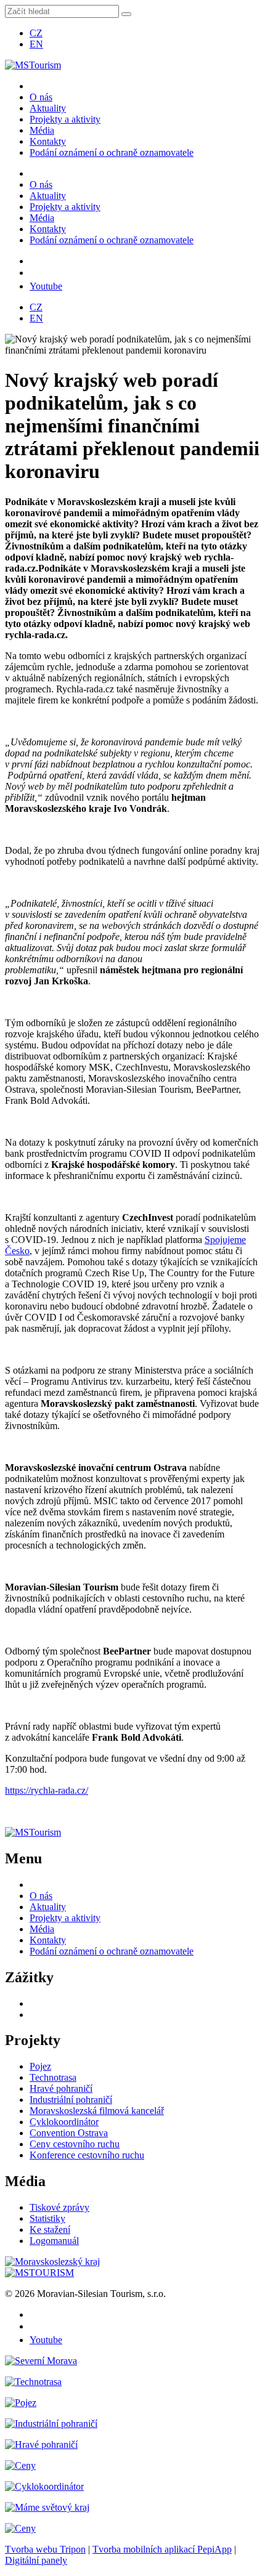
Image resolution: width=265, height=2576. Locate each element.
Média (42, 130)
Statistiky (47, 2218)
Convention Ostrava (69, 2133)
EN (36, 44)
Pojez (40, 2066)
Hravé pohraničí (61, 2088)
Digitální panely (36, 2560)
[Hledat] (126, 14)
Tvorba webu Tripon (45, 2549)
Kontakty (48, 141)
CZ (36, 33)
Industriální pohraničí (71, 2100)
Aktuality (48, 108)
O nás (41, 97)
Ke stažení (50, 2230)
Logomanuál (54, 2241)
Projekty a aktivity (65, 119)
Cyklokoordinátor (64, 2122)
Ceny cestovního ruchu (75, 2144)
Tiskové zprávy (59, 2207)
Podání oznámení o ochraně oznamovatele (112, 152)
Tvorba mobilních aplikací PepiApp (162, 2549)
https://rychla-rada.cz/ (47, 1790)
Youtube (46, 286)
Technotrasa (53, 2077)
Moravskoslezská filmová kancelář (97, 2111)
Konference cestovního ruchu (87, 2155)
